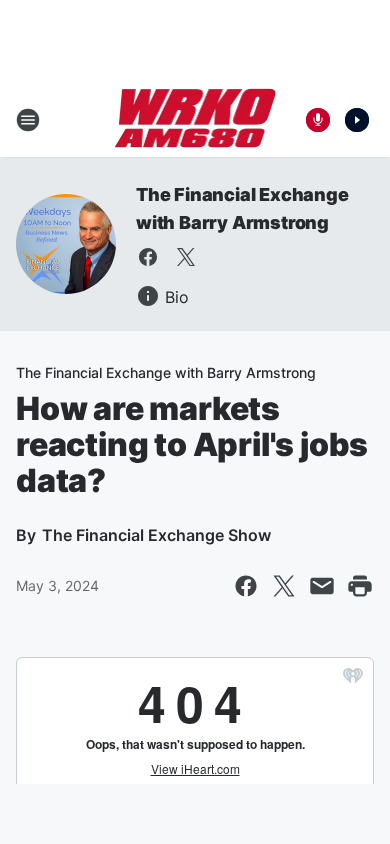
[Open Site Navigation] (28, 120)
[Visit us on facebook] (148, 257)
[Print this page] (360, 586)
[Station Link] (195, 120)
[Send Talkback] (318, 120)
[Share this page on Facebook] (246, 586)
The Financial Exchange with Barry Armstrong (166, 372)
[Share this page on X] (284, 586)
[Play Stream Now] (357, 120)
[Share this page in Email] (322, 586)
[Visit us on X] (186, 257)
